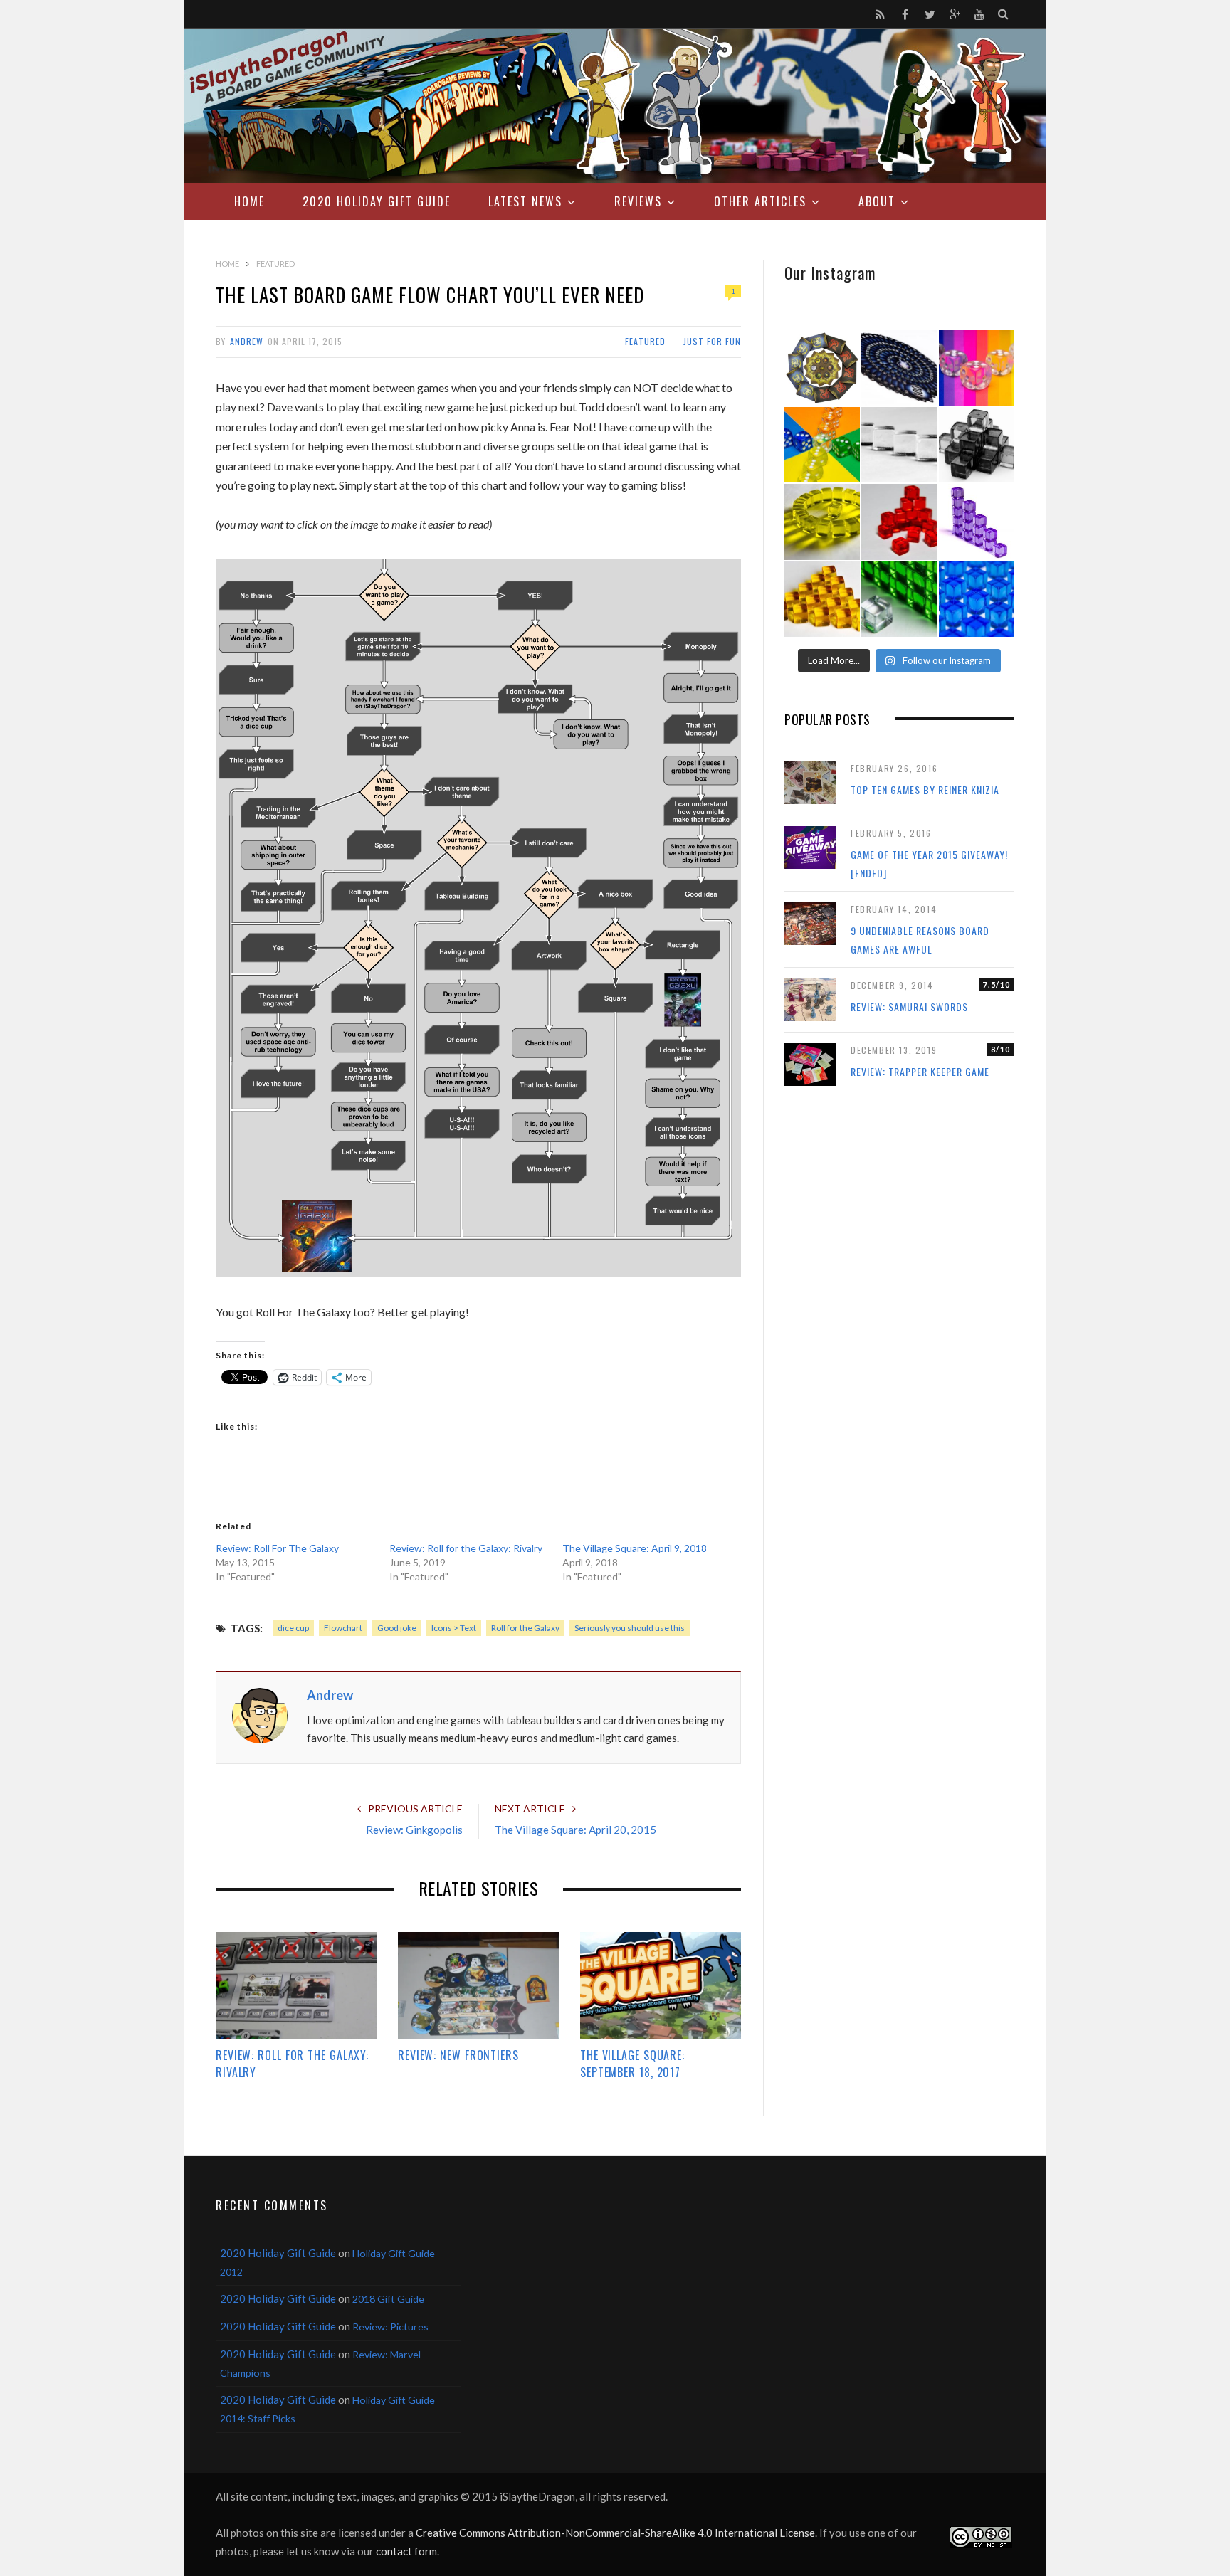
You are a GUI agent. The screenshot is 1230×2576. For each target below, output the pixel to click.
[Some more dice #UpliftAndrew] (822, 445)
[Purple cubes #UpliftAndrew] (977, 522)
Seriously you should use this (630, 1628)
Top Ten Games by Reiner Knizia (925, 790)
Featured (645, 341)
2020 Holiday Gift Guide (377, 201)
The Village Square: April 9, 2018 (635, 1548)
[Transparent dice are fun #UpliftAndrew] (977, 368)
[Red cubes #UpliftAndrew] (899, 522)
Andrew (247, 341)
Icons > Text (454, 1628)
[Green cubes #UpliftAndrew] (899, 599)
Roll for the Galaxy (525, 1628)
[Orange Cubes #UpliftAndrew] (822, 599)
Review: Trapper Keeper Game (920, 1071)
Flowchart (343, 1628)
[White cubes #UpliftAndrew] (899, 445)
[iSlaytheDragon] (615, 106)
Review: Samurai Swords (909, 1007)
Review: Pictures (390, 2327)
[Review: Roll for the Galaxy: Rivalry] (296, 1985)
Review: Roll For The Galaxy (277, 1548)
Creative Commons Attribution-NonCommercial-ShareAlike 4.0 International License (615, 2533)
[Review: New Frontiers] (478, 1985)
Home (249, 201)
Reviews (638, 201)
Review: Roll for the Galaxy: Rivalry (466, 1548)
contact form (406, 2551)
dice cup (293, 1628)
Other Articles (760, 201)
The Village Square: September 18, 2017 (632, 2064)
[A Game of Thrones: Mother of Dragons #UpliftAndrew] (822, 368)
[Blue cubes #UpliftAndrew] (977, 599)
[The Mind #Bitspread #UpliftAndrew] (899, 368)
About (877, 201)
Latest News (525, 201)
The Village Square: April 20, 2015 (575, 1830)
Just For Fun (712, 341)
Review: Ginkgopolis (414, 1830)
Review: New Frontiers (458, 2055)
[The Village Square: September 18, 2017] (661, 1985)
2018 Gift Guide (388, 2299)
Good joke (397, 1628)
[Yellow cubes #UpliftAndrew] (822, 522)
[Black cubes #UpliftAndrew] (977, 445)
